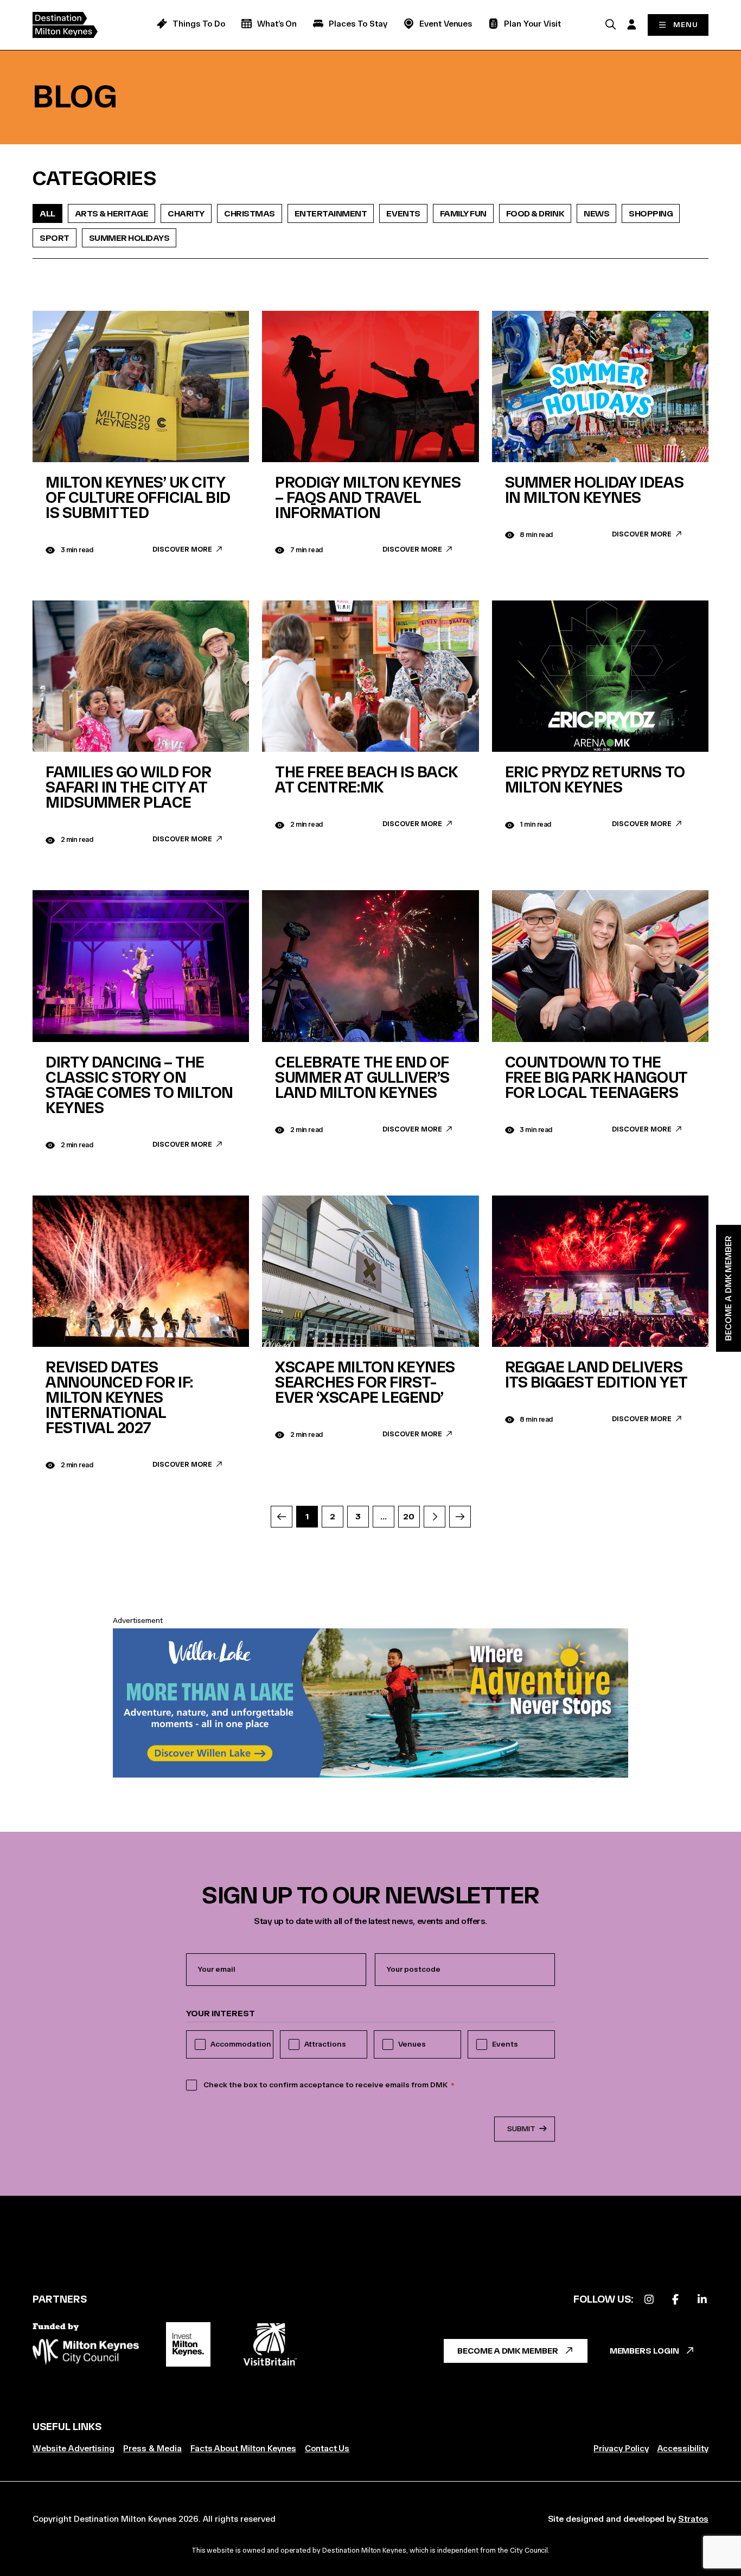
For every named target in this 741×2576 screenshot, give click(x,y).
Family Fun (463, 213)
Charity (186, 213)
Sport (55, 238)
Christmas (250, 213)
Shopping (651, 213)
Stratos (693, 2519)
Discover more (182, 549)
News (596, 213)
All (47, 213)
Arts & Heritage (112, 213)
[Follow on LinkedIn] (702, 2300)
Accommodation (241, 2044)
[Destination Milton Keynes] (73, 25)
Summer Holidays (129, 238)
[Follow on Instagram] (649, 2300)
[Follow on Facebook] (675, 2300)
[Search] (610, 24)
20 (408, 1516)
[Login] (631, 24)
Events (403, 213)
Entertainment (331, 213)
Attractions (325, 2044)
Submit (521, 2129)
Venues (412, 2044)
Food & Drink (535, 213)
